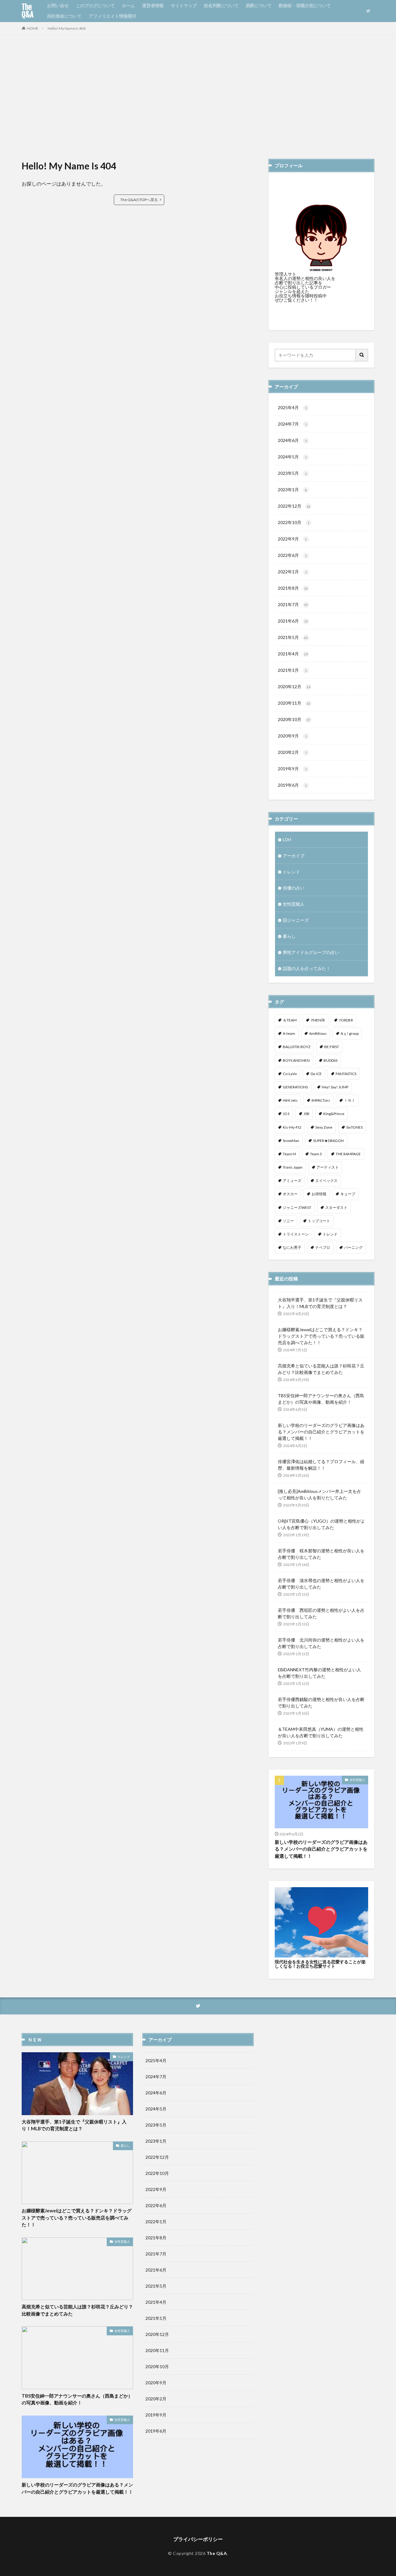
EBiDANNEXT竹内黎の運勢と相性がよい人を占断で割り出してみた (319, 1673)
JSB (306, 1114)
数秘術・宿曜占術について (305, 5)
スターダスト (336, 1207)
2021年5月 (293, 637)
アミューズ (292, 1181)
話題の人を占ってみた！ (307, 968)
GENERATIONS (295, 1087)
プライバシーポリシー (198, 2539)
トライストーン (296, 1234)
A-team (289, 1033)
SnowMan (291, 1141)
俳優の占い (294, 888)
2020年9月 (292, 736)
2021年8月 (293, 588)
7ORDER (346, 1020)
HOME (33, 28)
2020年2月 (292, 752)
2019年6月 (292, 785)
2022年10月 (294, 522)
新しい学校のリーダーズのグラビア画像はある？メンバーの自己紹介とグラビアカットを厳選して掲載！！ (321, 1432)
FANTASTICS (346, 1074)
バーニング (353, 1247)
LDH (287, 840)
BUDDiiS (331, 1060)
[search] (362, 355)
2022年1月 (292, 572)
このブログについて (95, 5)
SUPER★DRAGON (328, 1141)
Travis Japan (293, 1167)
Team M (289, 1154)
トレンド (291, 872)
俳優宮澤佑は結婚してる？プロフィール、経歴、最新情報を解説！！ (321, 1465)
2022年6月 (292, 555)
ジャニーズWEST (297, 1207)
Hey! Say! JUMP (335, 1087)
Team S (316, 1154)
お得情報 (319, 1194)
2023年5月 (292, 473)
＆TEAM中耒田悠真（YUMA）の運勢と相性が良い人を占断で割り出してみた (321, 1732)
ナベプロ (323, 1247)
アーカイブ (294, 856)
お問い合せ (58, 5)
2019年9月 (292, 769)
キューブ (348, 1194)
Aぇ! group (350, 1033)
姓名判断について (221, 5)
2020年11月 (294, 703)
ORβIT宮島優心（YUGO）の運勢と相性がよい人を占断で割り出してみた (321, 1524)
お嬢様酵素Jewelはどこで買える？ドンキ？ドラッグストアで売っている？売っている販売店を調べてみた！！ (321, 1336)
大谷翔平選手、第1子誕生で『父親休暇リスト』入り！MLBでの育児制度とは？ (320, 1303)
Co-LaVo (290, 1074)
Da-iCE (316, 1074)
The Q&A (28, 11)
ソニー (288, 1221)
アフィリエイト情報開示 (113, 16)
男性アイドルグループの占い (311, 952)
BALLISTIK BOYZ (297, 1047)
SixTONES (354, 1127)
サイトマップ (184, 5)
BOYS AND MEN (296, 1060)
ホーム (128, 5)
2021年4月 (293, 654)
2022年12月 (294, 506)
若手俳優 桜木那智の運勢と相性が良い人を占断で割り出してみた (321, 1554)
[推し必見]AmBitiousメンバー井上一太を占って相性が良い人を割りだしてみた (319, 1494)
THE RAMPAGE (348, 1154)
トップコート (319, 1221)
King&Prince (334, 1114)
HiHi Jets (290, 1100)
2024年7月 (292, 424)
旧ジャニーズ (296, 920)
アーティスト (328, 1167)
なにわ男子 (292, 1247)
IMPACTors (321, 1100)
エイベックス (326, 1181)
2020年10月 (294, 719)
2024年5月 (292, 457)
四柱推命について (64, 16)
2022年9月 (292, 539)
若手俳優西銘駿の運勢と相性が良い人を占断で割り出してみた (321, 1703)
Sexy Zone (324, 1127)
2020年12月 (294, 687)
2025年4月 (292, 407)
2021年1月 (292, 670)
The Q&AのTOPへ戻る (139, 200)
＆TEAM (290, 1020)
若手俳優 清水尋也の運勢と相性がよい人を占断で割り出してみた (321, 1584)
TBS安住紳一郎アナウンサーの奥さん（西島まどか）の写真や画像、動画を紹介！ (321, 1399)
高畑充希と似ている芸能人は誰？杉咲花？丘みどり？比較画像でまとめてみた (321, 1369)
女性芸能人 (294, 904)
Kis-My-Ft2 (292, 1127)
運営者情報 (153, 5)
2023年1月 (292, 490)
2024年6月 (292, 440)
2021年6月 (293, 621)
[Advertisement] (198, 97)
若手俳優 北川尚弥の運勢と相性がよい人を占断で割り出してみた (321, 1643)
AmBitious (318, 1033)
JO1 (286, 1114)
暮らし (289, 936)
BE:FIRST (332, 1047)
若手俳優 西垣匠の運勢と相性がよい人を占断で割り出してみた (321, 1613)
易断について (259, 5)
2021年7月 (293, 604)
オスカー (290, 1194)
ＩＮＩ (350, 1100)
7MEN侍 (318, 1020)
